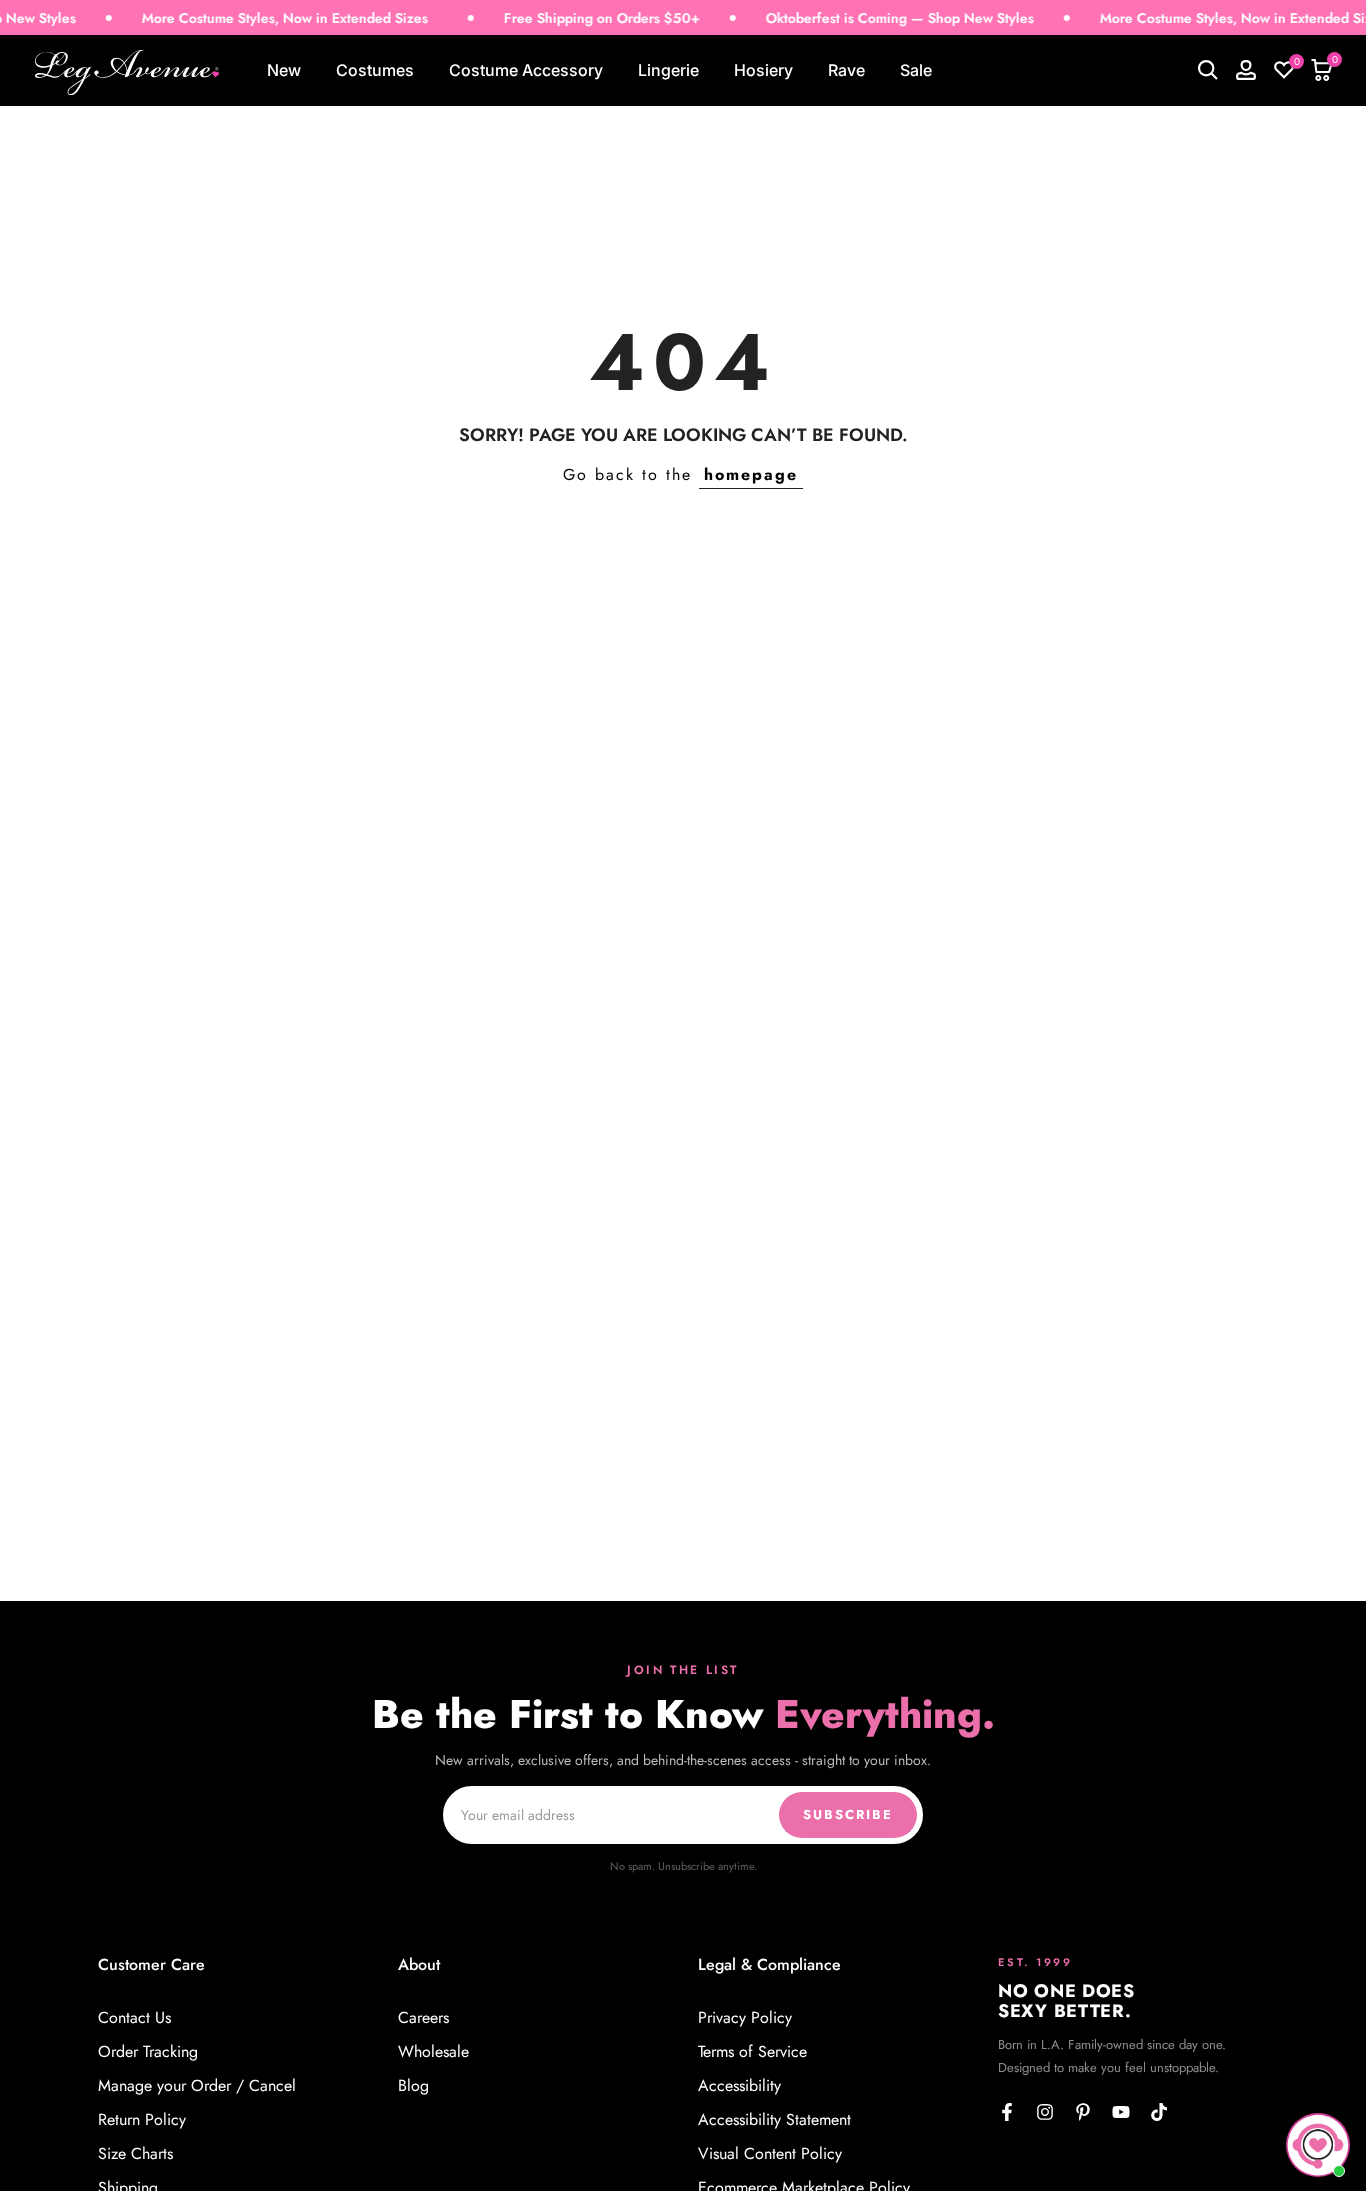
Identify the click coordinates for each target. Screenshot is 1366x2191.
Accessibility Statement (774, 2120)
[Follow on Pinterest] (1083, 2112)
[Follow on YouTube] (1121, 2112)
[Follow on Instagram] (1045, 2112)
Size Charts (135, 2154)
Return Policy (142, 2120)
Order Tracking (148, 2052)
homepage (751, 474)
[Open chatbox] (1318, 2145)
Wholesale (433, 2052)
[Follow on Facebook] (1007, 2112)
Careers (423, 2018)
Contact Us (134, 2018)
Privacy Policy (745, 2018)
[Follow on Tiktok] (1159, 2112)
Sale (916, 70)
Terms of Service (752, 2052)
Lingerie (668, 70)
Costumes (375, 70)
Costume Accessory (526, 70)
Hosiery (763, 70)
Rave (846, 70)
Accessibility (739, 2086)
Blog (413, 2086)
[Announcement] (249, 18)
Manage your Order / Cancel (197, 2086)
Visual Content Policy (770, 2154)
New (284, 70)
